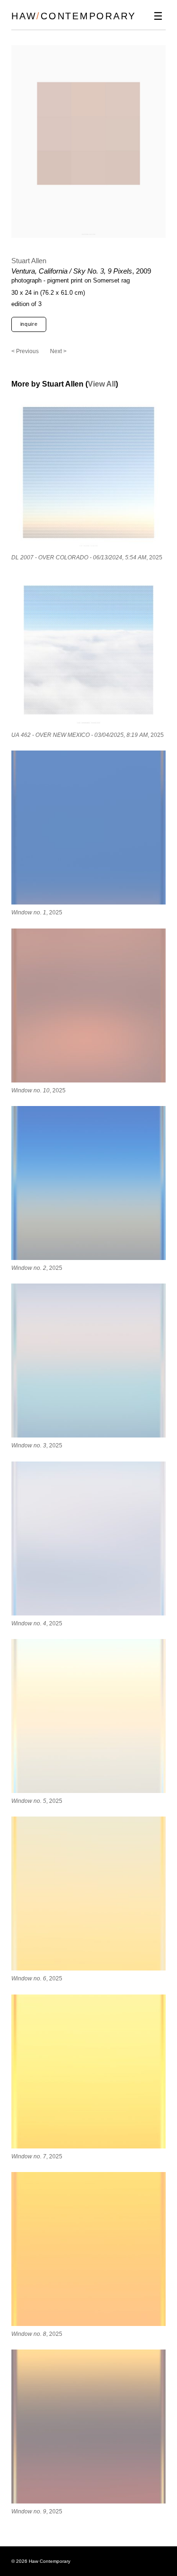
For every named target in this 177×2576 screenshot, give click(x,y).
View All (102, 384)
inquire (29, 324)
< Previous (25, 351)
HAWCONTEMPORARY (74, 16)
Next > (58, 351)
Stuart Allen (29, 261)
